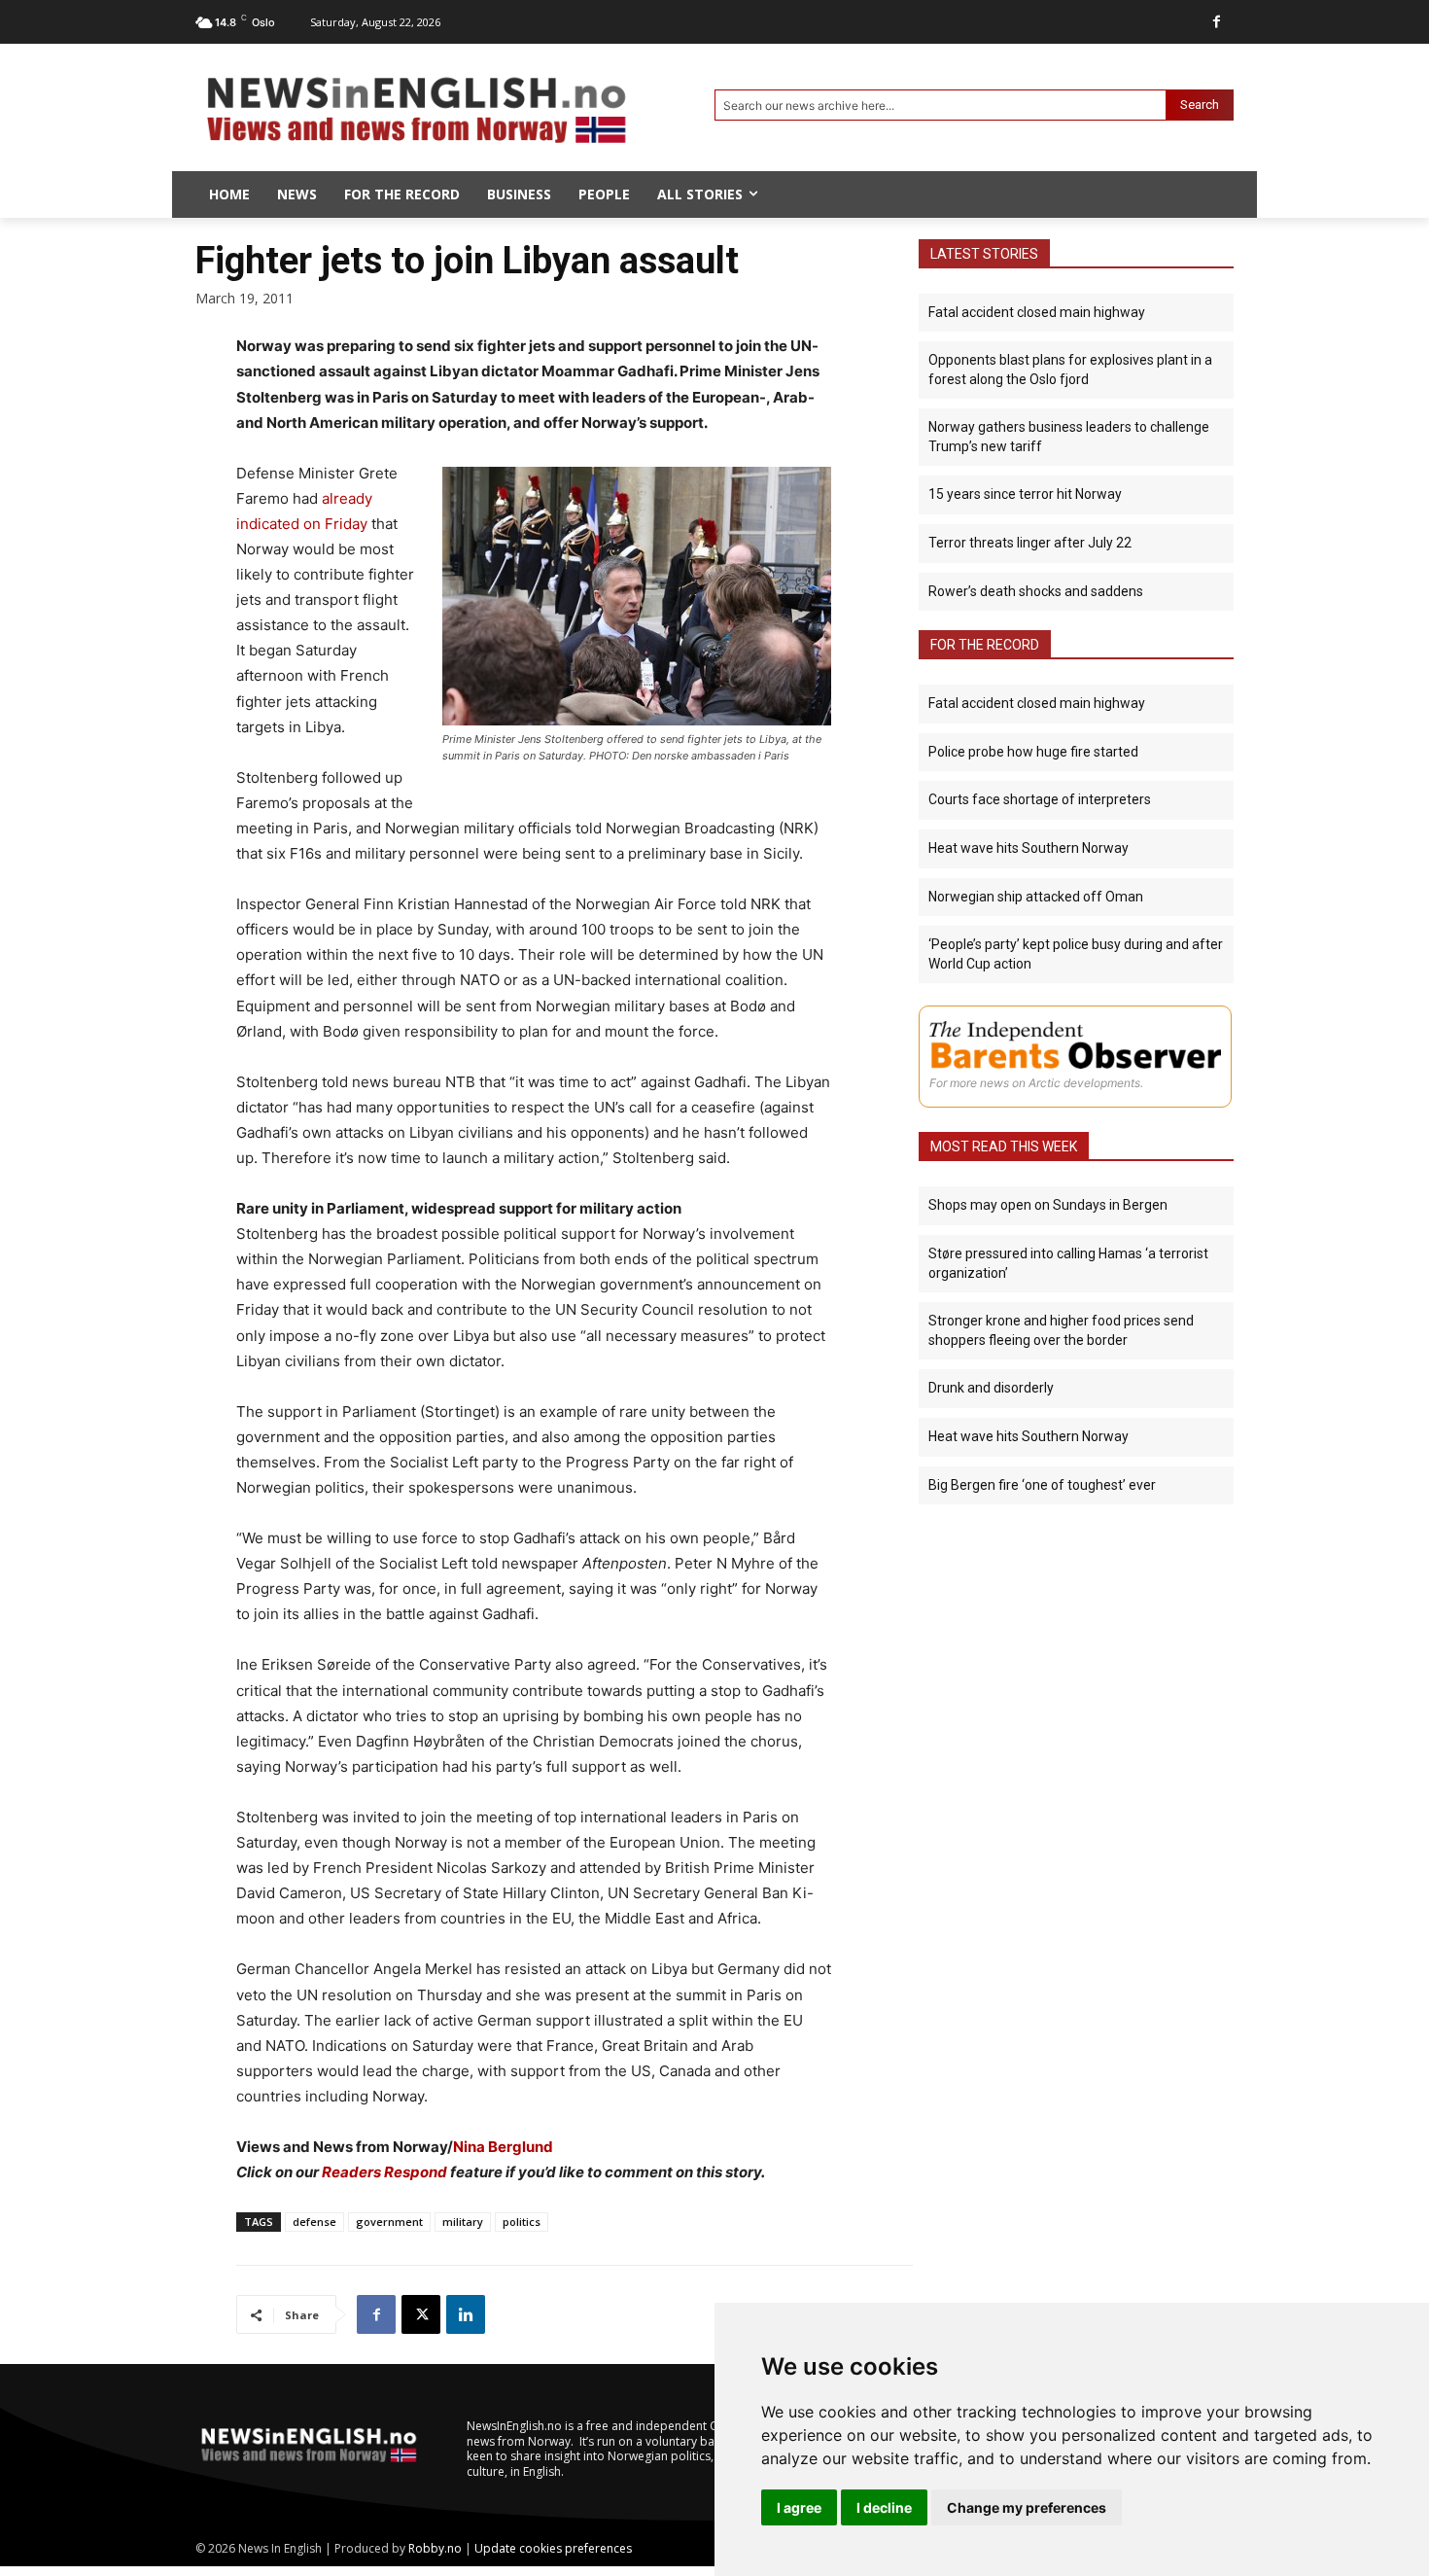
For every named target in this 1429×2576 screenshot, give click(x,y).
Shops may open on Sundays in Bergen (1048, 1205)
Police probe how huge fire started (1033, 752)
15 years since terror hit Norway (1025, 494)
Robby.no (435, 2548)
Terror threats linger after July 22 (1030, 543)
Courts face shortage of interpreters (1040, 799)
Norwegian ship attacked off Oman (1036, 897)
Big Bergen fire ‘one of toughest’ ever (1042, 1485)
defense (314, 2222)
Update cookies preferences (553, 2548)
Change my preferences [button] (1027, 2507)
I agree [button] (799, 2507)
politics (522, 2222)
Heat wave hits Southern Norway (1028, 848)
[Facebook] (1217, 22)
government (389, 2222)
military (463, 2222)
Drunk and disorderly (991, 1388)
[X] (421, 2314)
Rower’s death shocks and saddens (1036, 591)
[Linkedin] (466, 2314)
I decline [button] (884, 2507)
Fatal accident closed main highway (1037, 312)
